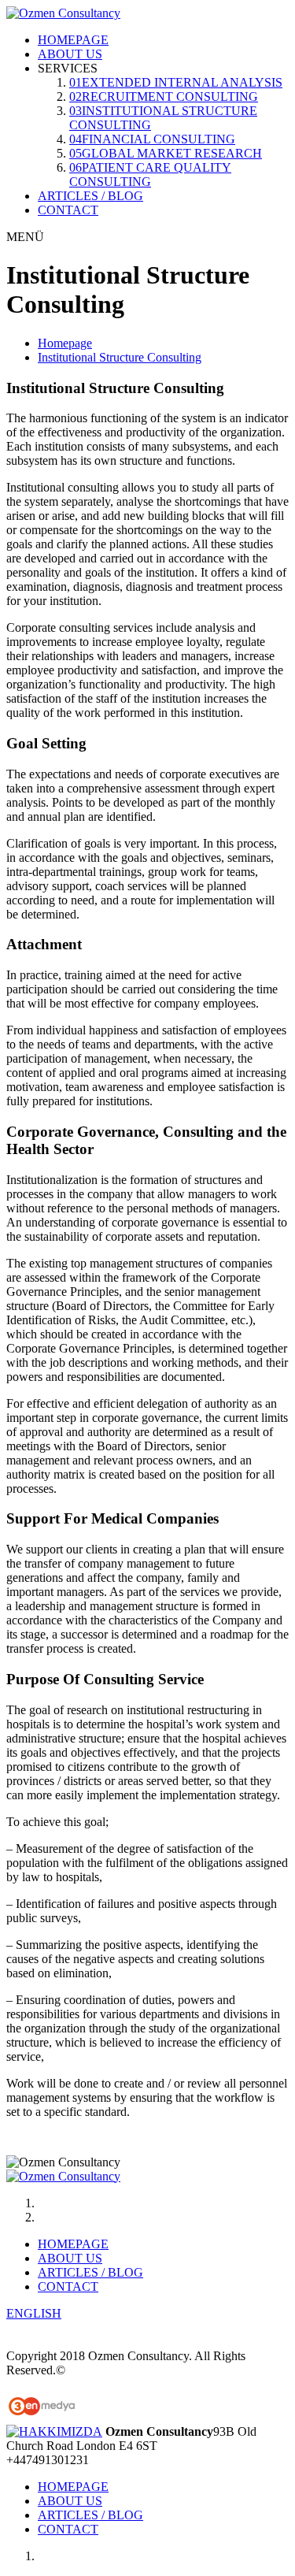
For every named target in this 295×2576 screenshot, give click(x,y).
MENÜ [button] (25, 237)
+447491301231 (48, 2460)
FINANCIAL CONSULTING (152, 139)
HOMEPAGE (73, 40)
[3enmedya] (42, 2417)
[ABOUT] (54, 2431)
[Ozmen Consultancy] (63, 13)
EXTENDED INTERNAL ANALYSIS (176, 82)
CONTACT (68, 210)
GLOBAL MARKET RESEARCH (166, 153)
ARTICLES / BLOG (90, 196)
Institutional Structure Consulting (120, 357)
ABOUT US (70, 54)
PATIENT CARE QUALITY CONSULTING (150, 174)
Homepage (65, 343)
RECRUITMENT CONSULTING (164, 97)
